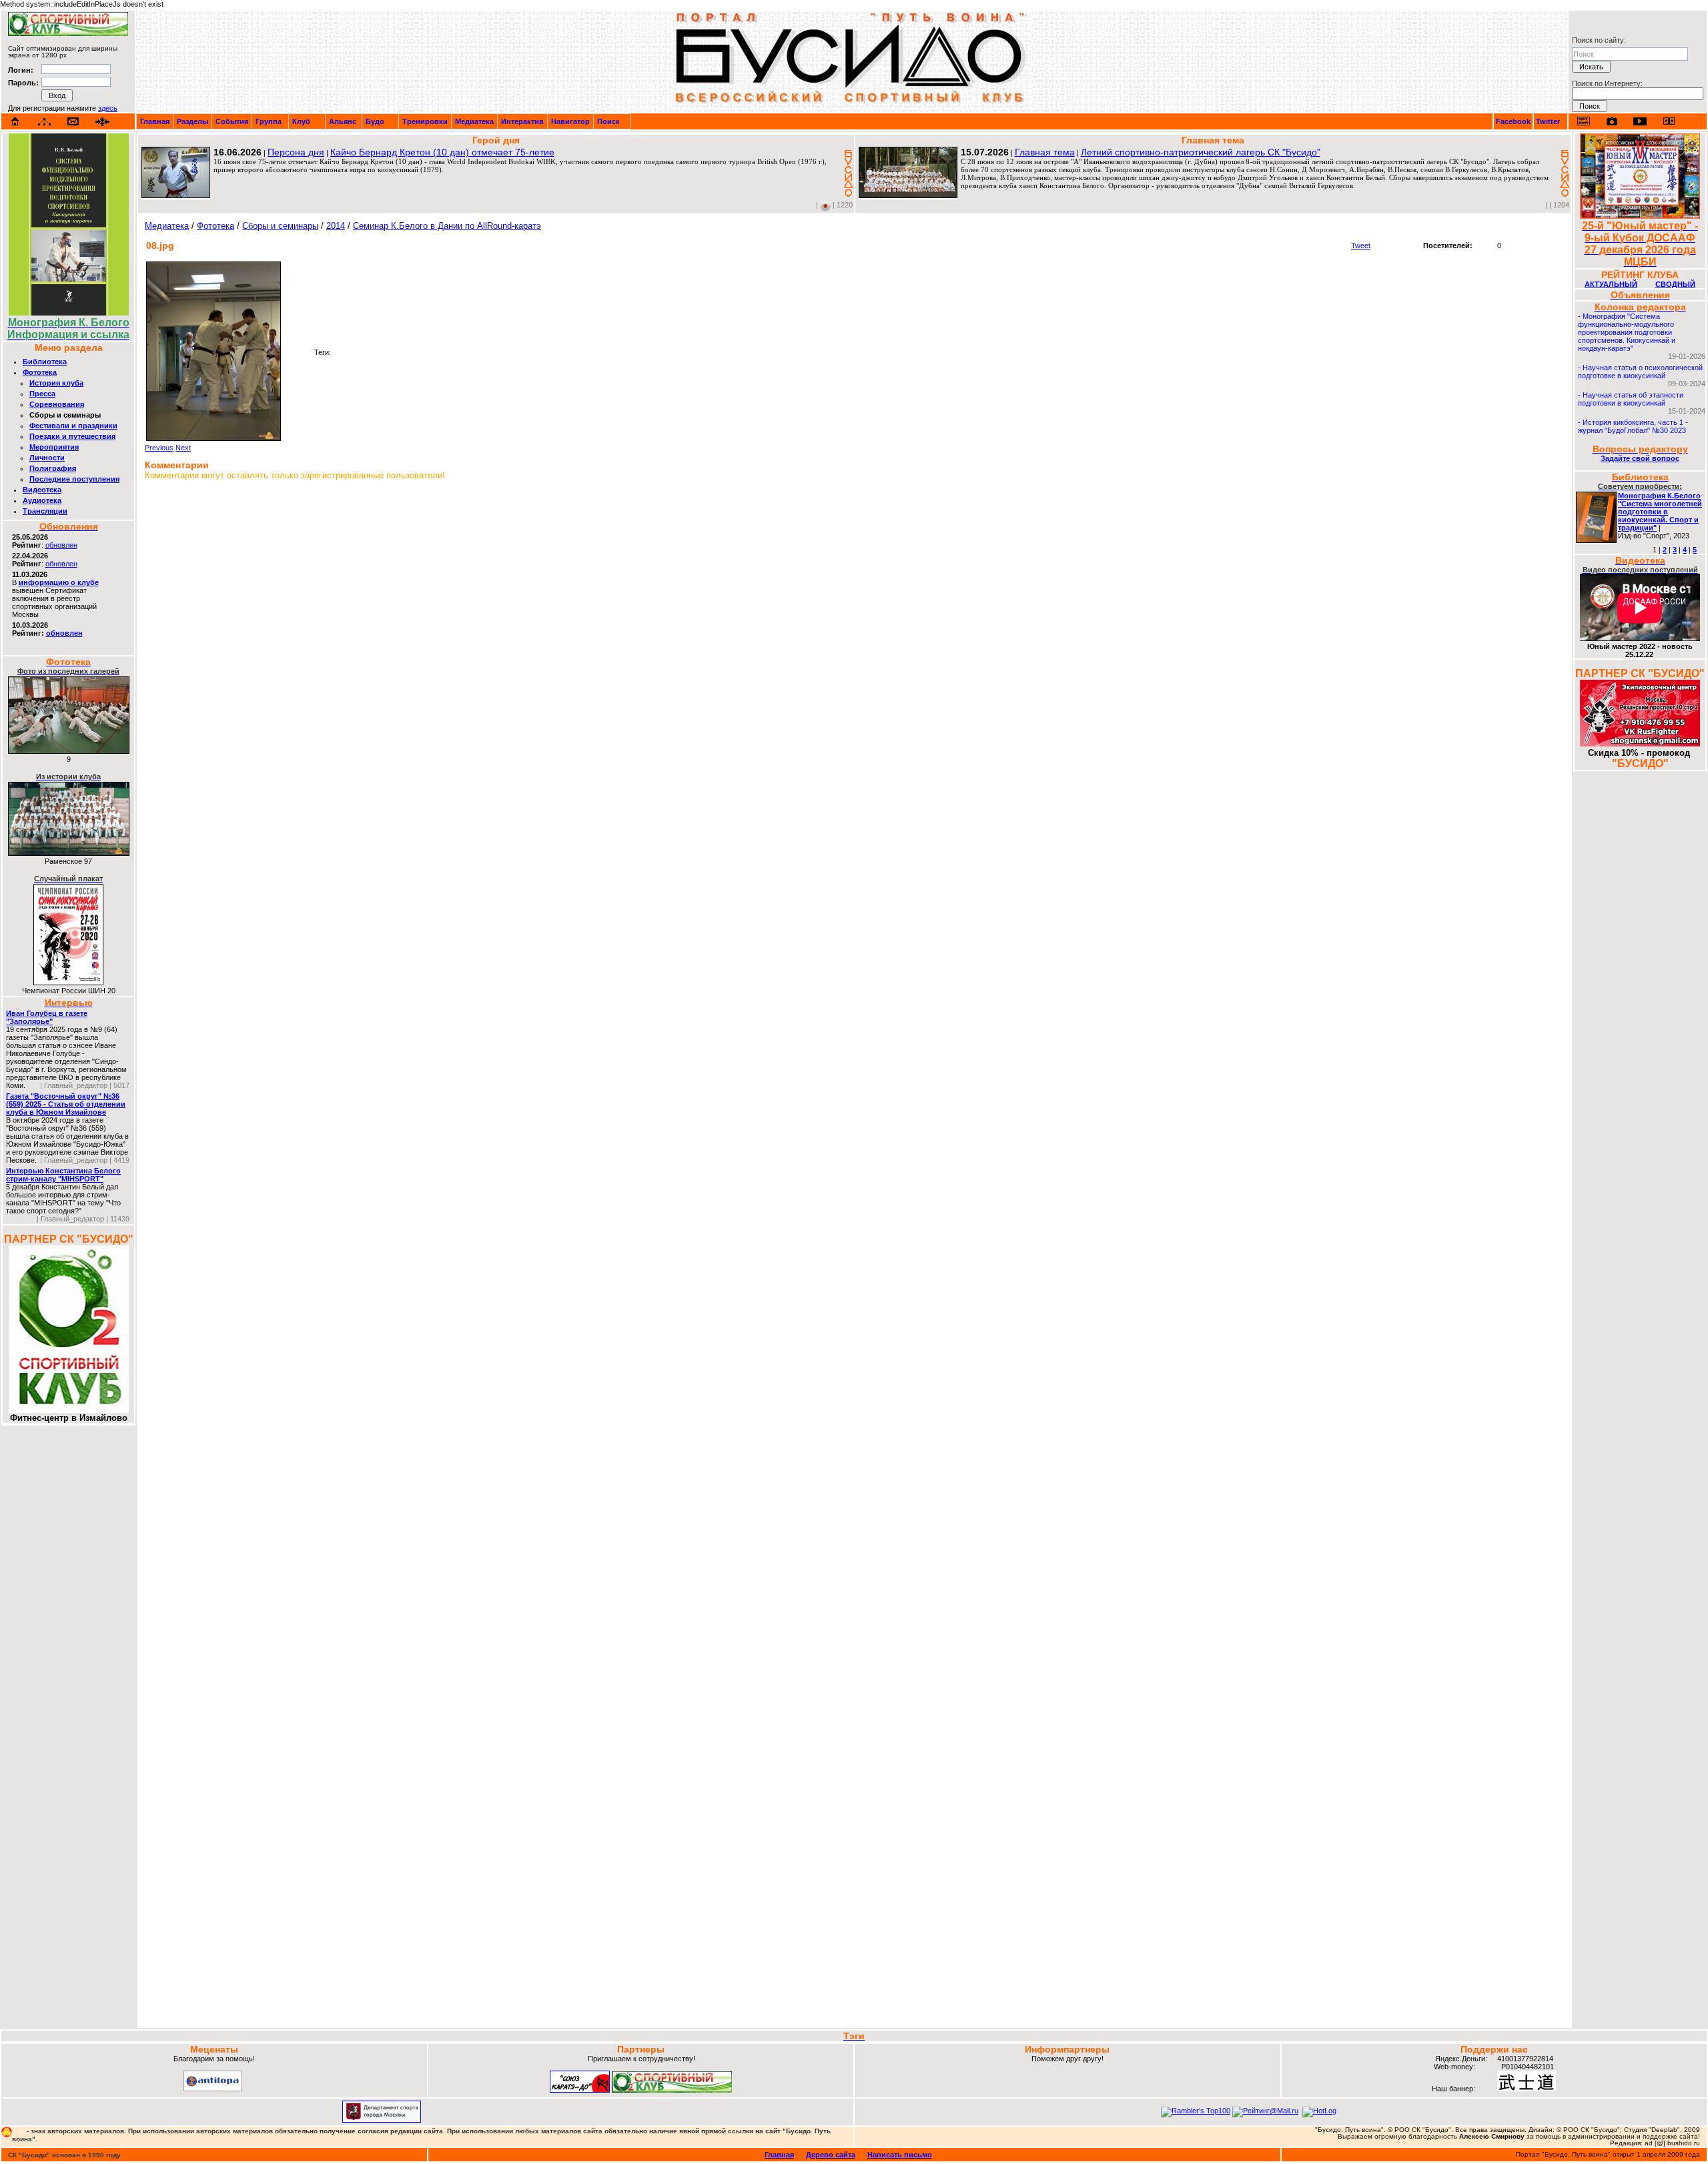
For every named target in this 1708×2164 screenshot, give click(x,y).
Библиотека (45, 362)
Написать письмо (900, 2155)
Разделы (192, 121)
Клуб (301, 121)
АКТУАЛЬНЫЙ (1611, 284)
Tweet (1361, 245)
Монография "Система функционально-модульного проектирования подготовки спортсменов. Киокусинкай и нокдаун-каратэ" (1627, 332)
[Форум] (102, 122)
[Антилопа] (213, 2089)
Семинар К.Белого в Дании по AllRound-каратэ (447, 226)
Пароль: (23, 83)
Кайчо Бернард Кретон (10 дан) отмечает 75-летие (442, 152)
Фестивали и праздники (73, 426)
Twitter (1548, 121)
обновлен (61, 545)
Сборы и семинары (280, 226)
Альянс (343, 121)
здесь (108, 108)
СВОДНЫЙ (1675, 284)
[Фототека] (1612, 121)
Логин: (21, 70)
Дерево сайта (831, 2155)
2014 (336, 226)
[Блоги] (1584, 121)
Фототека (40, 372)
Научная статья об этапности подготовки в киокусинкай (1631, 399)
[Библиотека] (1669, 121)
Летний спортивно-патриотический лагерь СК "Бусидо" (1201, 152)
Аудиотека (42, 500)
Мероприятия (54, 447)
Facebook (1513, 121)
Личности (47, 458)
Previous (159, 448)
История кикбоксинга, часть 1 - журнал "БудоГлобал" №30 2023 (1633, 426)
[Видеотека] (1640, 121)
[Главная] (15, 121)
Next (183, 448)
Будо (375, 121)
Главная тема (1045, 152)
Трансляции (45, 511)
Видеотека (42, 490)
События (232, 121)
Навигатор (570, 121)
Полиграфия (53, 468)
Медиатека (474, 121)
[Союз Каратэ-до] (580, 2090)
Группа (269, 121)
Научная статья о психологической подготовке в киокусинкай (1640, 372)
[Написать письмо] (73, 122)
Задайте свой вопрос (1640, 458)
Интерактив (522, 121)
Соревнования (57, 404)
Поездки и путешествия (72, 436)
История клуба (56, 383)
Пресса (42, 394)
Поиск (608, 121)
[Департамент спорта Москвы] (382, 2120)
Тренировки (425, 121)
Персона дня (296, 152)
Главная (155, 121)
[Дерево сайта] (44, 122)
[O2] (68, 33)
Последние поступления (74, 479)
